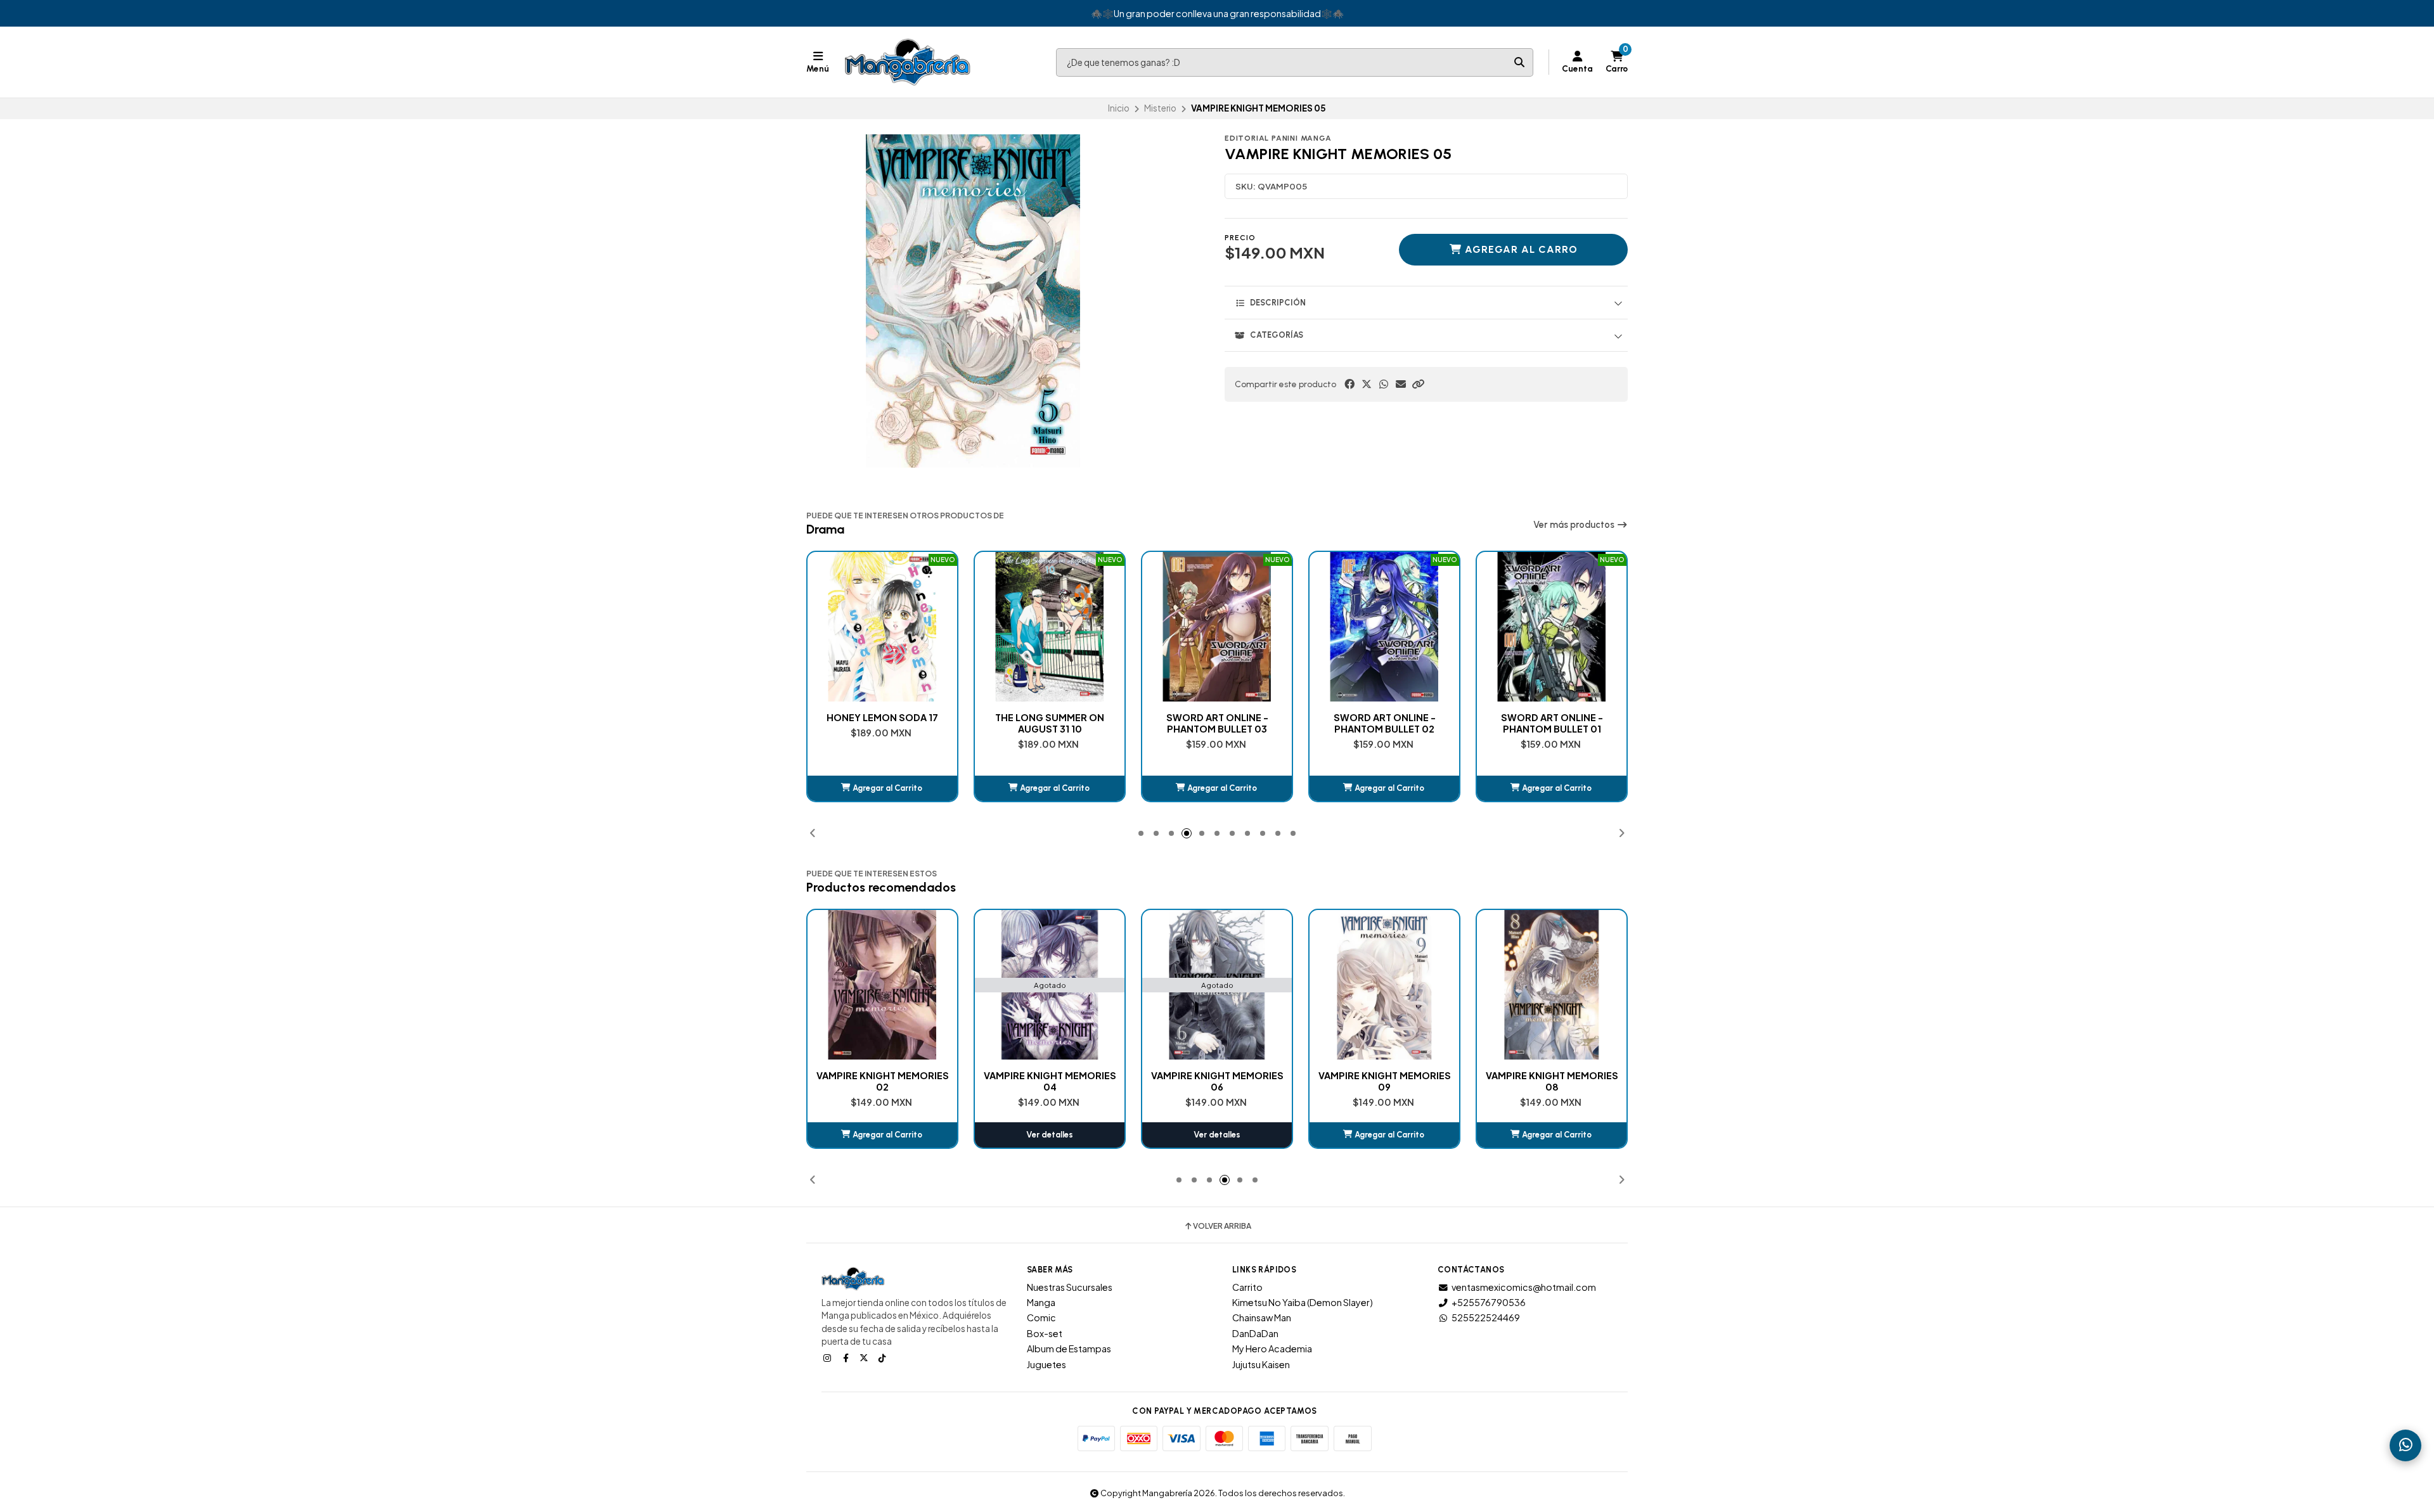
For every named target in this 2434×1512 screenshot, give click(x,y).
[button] (1418, 384)
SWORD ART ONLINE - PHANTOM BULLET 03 (1217, 723)
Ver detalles (1050, 1135)
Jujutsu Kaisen (1261, 1364)
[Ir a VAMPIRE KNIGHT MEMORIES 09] (1384, 985)
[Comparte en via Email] (1401, 384)
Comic (1041, 1317)
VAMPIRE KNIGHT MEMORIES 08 (1552, 1081)
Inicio (1119, 108)
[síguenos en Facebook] (847, 1357)
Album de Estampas (1069, 1349)
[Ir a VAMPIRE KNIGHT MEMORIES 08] (1552, 985)
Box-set (1045, 1333)
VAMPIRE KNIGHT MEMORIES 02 (883, 1081)
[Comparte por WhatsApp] (1384, 384)
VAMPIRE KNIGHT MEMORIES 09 (1385, 1081)
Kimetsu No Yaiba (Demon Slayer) (1303, 1302)
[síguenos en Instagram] (828, 1357)
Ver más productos (1575, 525)
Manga (1041, 1302)
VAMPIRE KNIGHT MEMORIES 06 (1217, 1081)
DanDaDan (1255, 1333)
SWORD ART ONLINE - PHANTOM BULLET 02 (1385, 723)
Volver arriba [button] (1222, 1226)
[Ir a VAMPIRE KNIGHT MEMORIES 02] (882, 985)
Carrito (1247, 1287)
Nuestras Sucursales (1070, 1287)
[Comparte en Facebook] (1349, 384)
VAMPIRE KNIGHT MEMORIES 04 (1050, 1081)
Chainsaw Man (1262, 1317)
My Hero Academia (1272, 1349)
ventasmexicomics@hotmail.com (1524, 1287)
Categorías (1277, 335)
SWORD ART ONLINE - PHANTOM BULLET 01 (1552, 723)
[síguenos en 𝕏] (865, 1357)
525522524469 (1486, 1317)
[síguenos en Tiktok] (884, 1357)
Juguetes (1046, 1364)
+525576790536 (1489, 1302)
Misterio (1160, 108)
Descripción (1278, 303)
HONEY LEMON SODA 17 (882, 717)
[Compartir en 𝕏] (1367, 384)
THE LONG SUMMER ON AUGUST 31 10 (1050, 723)
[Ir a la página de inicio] (908, 62)
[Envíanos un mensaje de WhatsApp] (2405, 1445)
